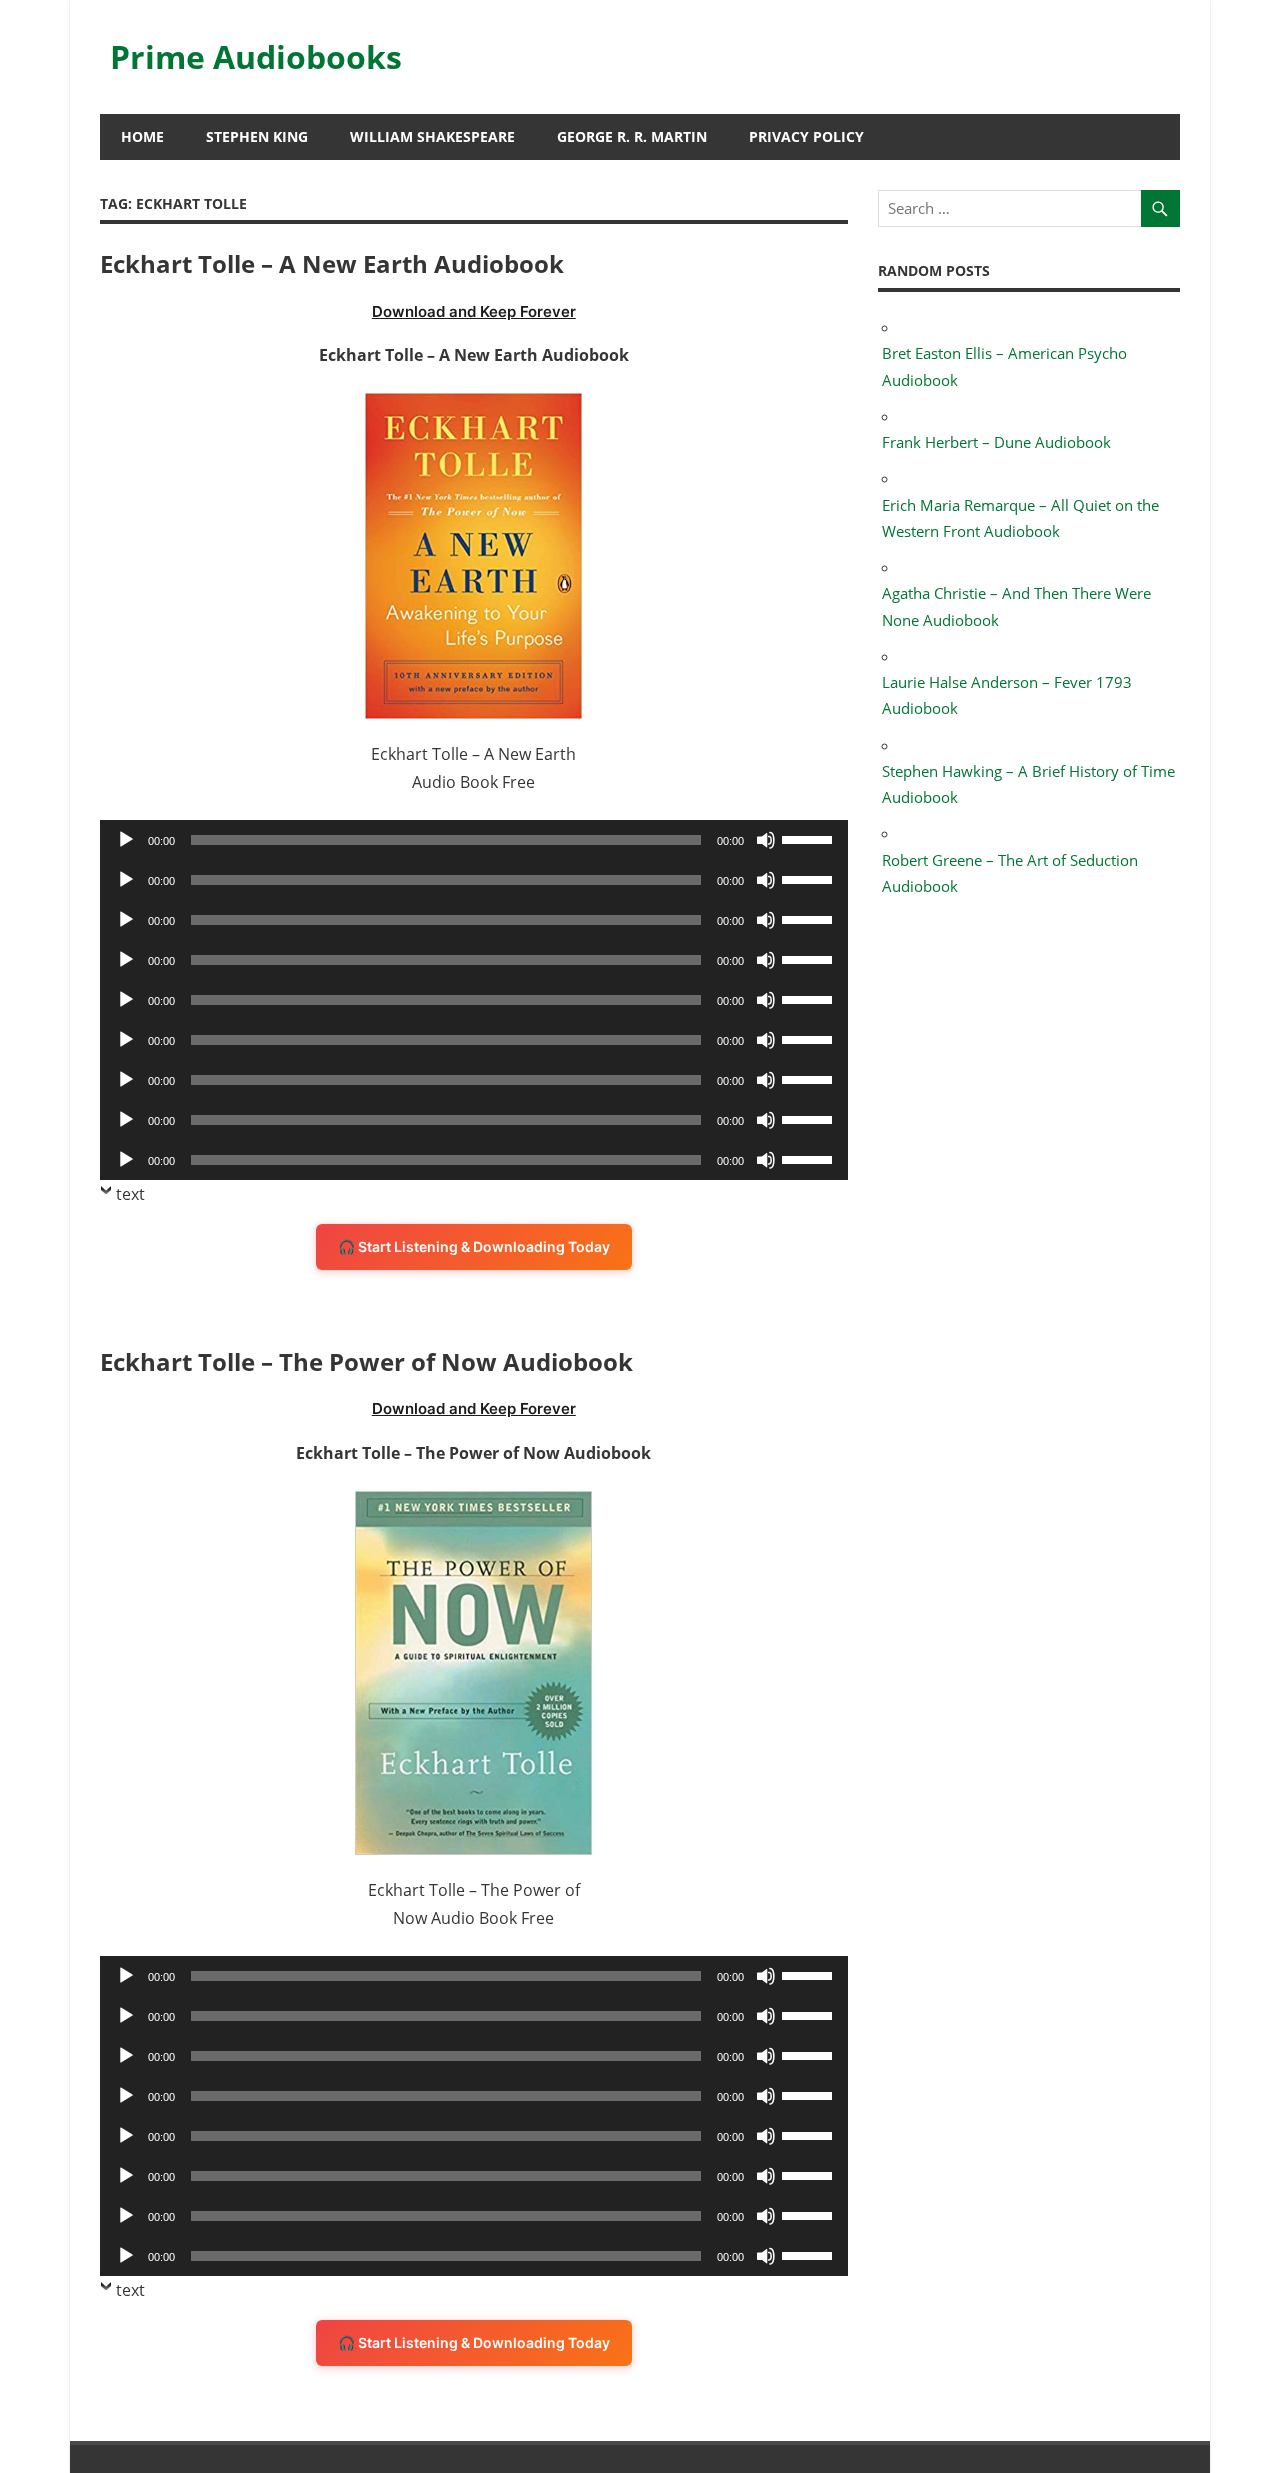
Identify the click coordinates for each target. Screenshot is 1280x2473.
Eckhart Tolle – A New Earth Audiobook (332, 263)
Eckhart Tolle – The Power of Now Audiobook (366, 1361)
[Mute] (766, 840)
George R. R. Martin (632, 136)
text (130, 1194)
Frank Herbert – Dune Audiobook (996, 442)
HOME (142, 136)
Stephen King (257, 136)
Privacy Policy (806, 136)
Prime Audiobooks (256, 56)
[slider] (810, 838)
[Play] (126, 840)
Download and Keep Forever (474, 311)
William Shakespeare (432, 136)
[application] (474, 840)
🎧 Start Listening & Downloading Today (474, 1246)
